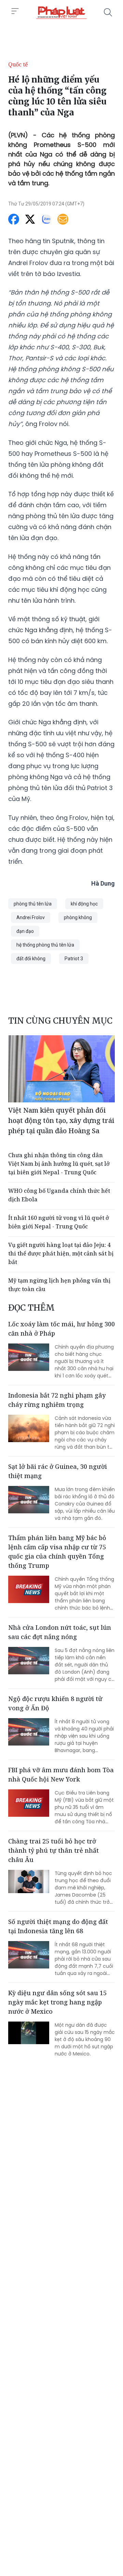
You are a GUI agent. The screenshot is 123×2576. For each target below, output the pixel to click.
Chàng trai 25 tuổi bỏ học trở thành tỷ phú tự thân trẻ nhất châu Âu (53, 1850)
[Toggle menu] (15, 11)
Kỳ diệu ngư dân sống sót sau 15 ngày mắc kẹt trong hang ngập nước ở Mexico (57, 2002)
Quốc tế (18, 64)
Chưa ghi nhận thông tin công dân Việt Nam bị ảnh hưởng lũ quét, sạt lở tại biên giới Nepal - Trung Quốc (59, 1164)
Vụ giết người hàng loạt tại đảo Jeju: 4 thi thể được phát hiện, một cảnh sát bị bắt (61, 1253)
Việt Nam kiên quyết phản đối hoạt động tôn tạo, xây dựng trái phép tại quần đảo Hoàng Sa (61, 1120)
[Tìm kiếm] (108, 12)
